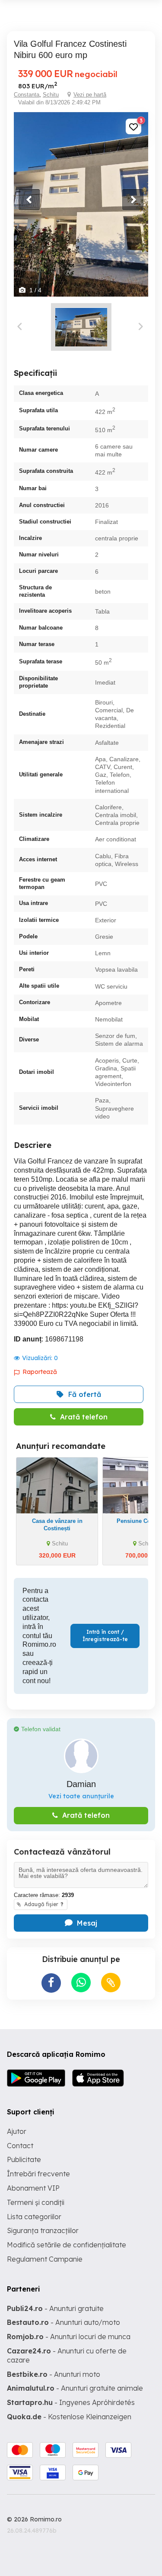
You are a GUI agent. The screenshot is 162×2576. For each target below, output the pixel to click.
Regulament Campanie (45, 2259)
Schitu (51, 95)
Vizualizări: (40, 1358)
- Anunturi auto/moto (64, 2322)
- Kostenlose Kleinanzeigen (69, 2417)
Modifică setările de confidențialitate (67, 2245)
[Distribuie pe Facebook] (51, 1983)
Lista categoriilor (34, 2217)
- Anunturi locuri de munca (69, 2337)
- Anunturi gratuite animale (75, 2388)
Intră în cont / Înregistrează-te (105, 1635)
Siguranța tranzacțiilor (43, 2230)
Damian (81, 1784)
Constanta (27, 95)
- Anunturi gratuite (55, 2308)
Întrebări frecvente (38, 2174)
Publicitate (24, 2159)
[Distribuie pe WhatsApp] (81, 1983)
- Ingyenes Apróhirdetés (71, 2402)
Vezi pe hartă (90, 95)
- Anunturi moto (54, 2374)
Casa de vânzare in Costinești (57, 1525)
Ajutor (17, 2131)
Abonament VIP (33, 2188)
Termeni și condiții (36, 2202)
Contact (20, 2146)
